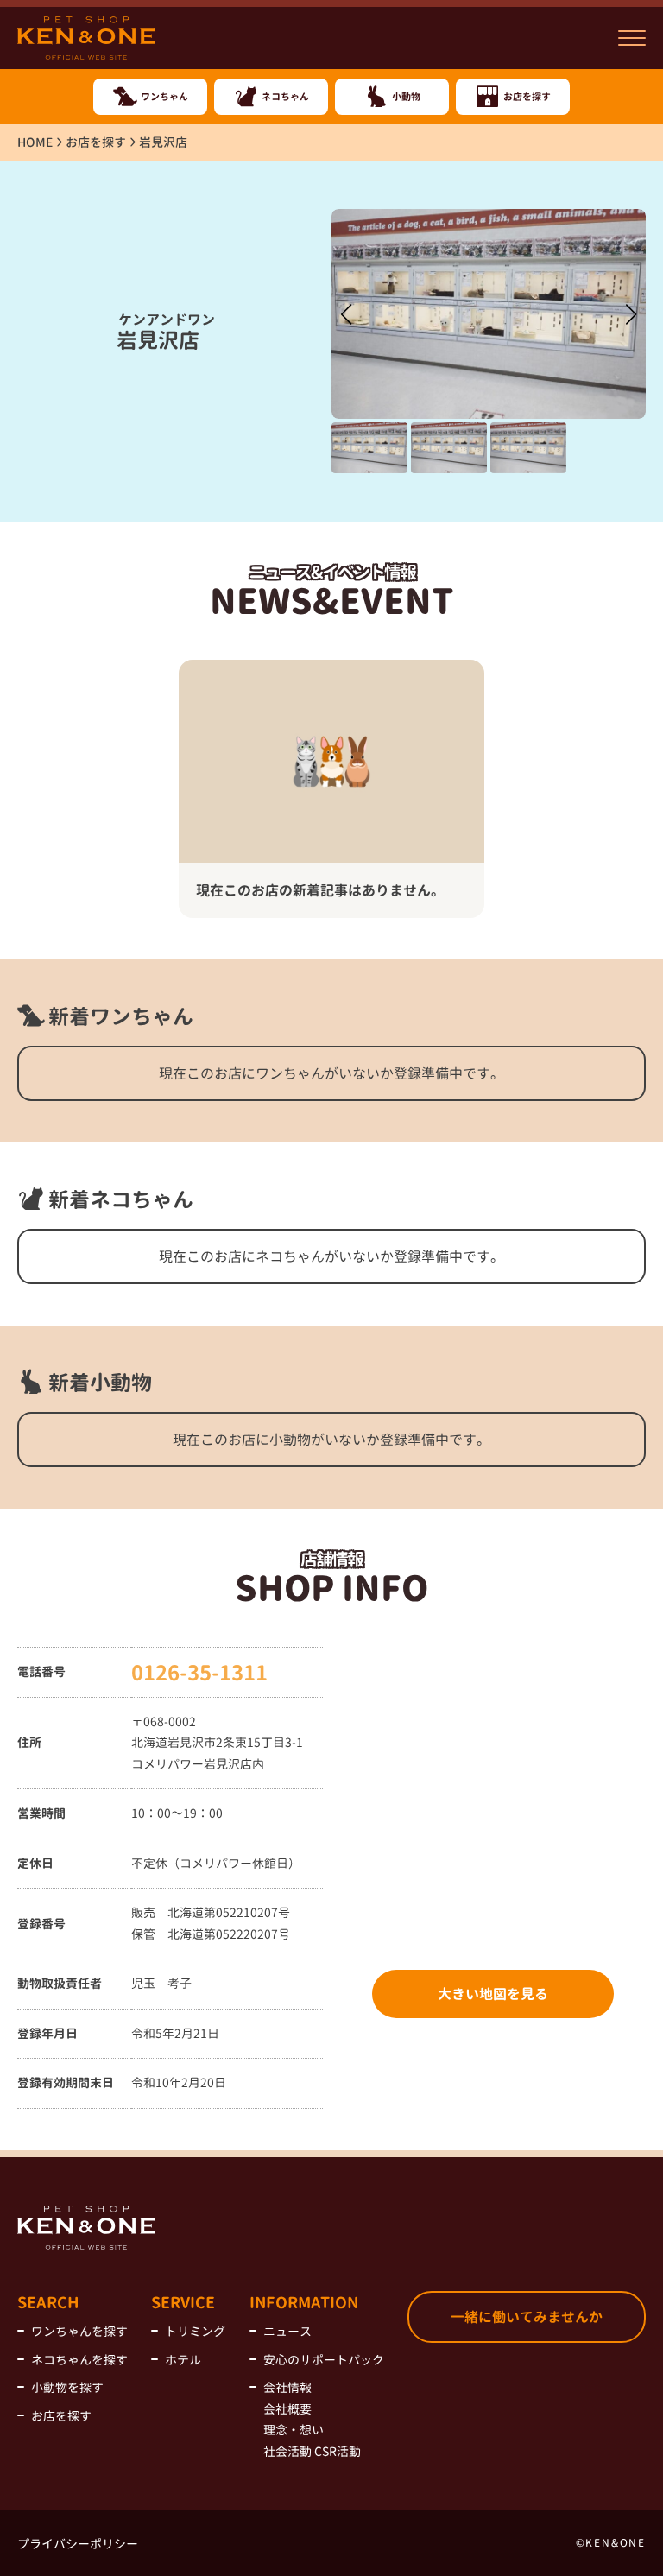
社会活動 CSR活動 (312, 2451)
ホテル (183, 2360)
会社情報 (287, 2387)
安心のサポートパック (324, 2360)
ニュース (287, 2331)
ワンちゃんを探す (79, 2331)
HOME (35, 142)
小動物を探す (67, 2387)
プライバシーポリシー (78, 2544)
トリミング (195, 2331)
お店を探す (96, 142)
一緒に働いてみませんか (527, 2317)
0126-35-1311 (199, 1673)
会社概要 (287, 2409)
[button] (631, 314)
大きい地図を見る (493, 1994)
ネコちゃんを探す (79, 2360)
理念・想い (294, 2430)
